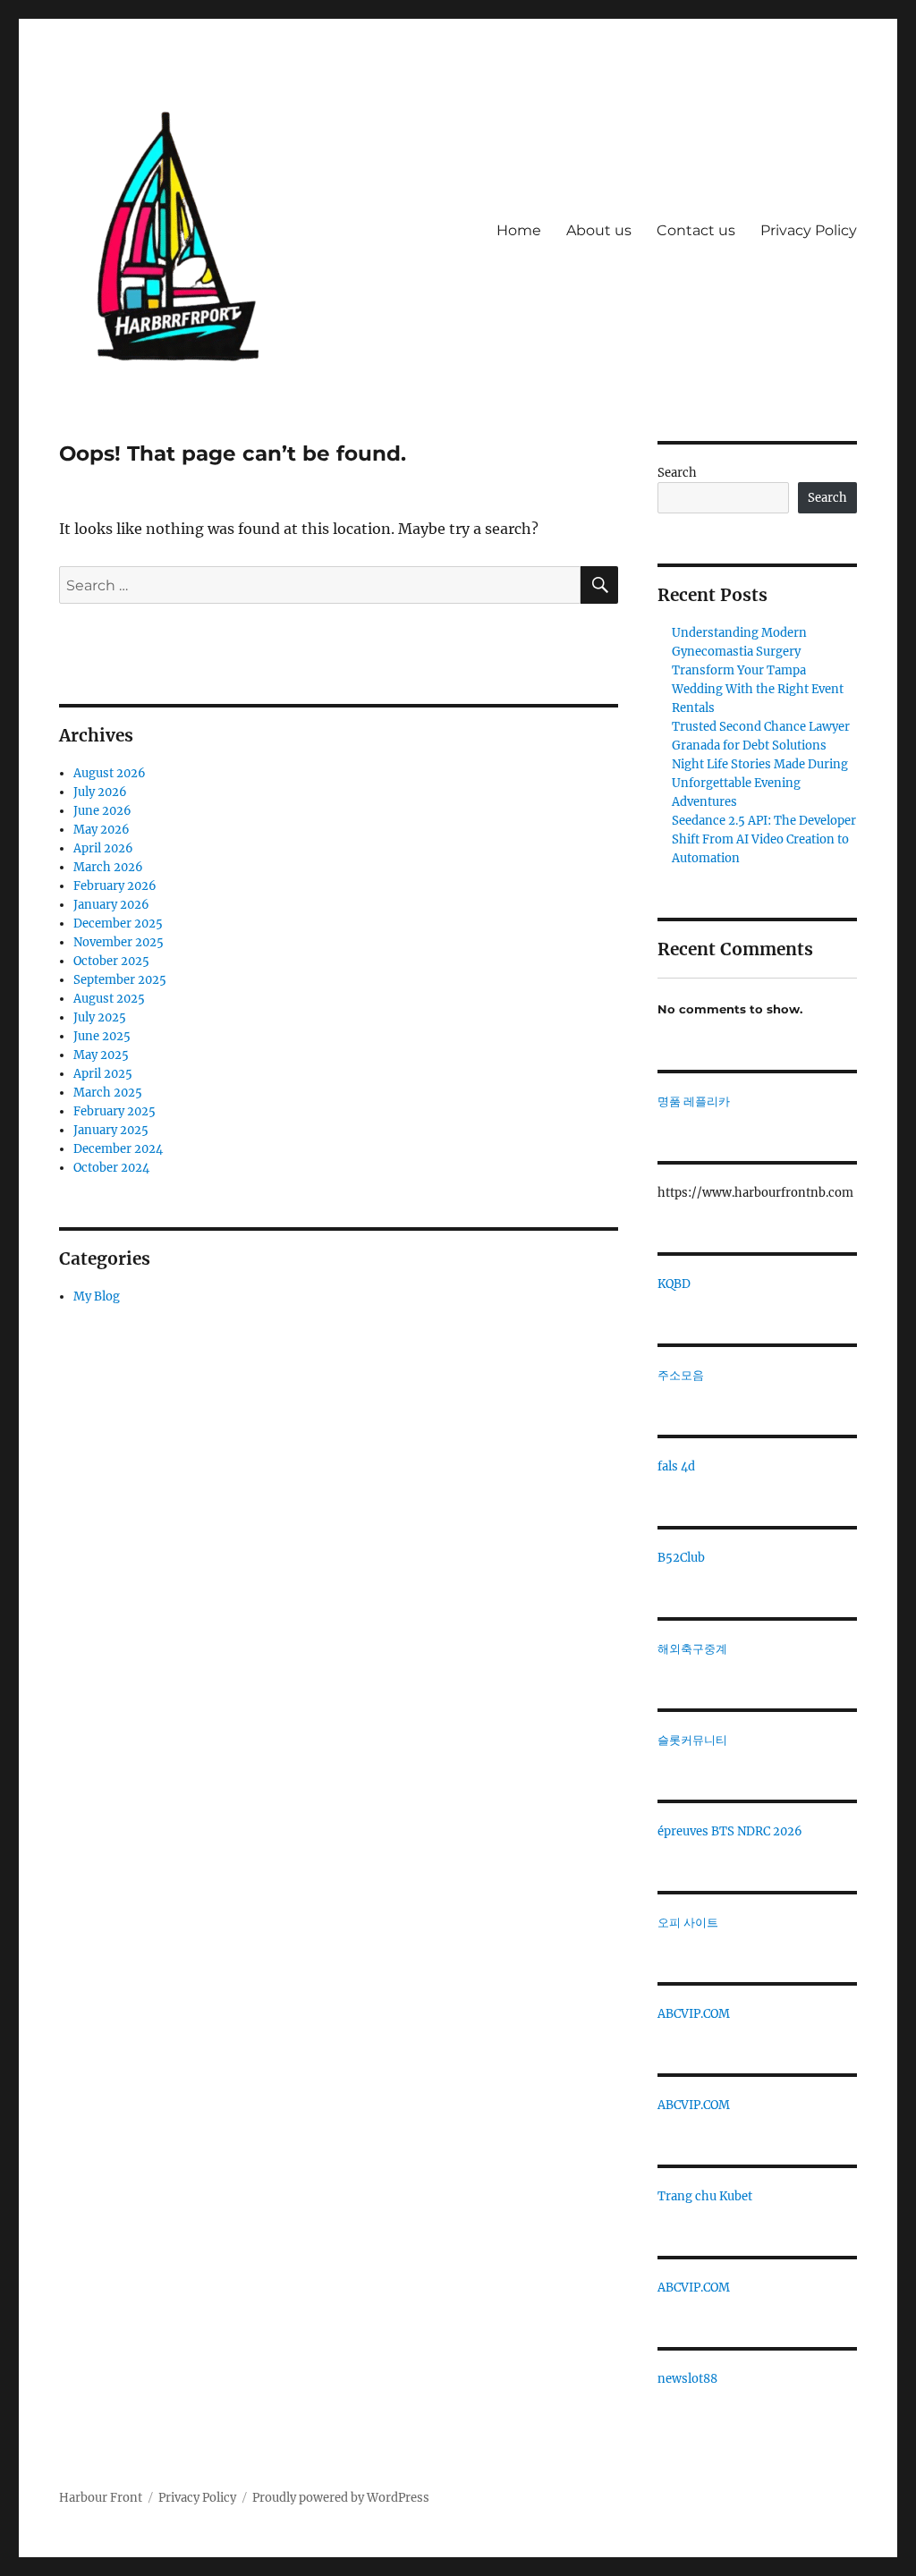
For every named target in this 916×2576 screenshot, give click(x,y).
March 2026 (108, 867)
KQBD (674, 1284)
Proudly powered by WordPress (341, 2498)
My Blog (97, 1296)
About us (599, 230)
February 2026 (115, 886)
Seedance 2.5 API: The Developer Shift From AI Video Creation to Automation (764, 839)
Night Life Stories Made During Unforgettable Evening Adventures (760, 783)
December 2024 (118, 1149)
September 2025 (120, 980)
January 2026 (111, 905)
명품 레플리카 (694, 1102)
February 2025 (114, 1111)
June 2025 (102, 1036)
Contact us (696, 230)
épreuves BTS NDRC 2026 (730, 1831)
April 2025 (103, 1074)
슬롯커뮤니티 (692, 1740)
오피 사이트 (688, 1923)
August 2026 (110, 773)
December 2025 (118, 924)
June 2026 (102, 811)
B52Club (681, 1558)
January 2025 (111, 1130)
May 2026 (102, 830)
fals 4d (676, 1466)
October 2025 (111, 961)
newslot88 (687, 2379)
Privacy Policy (809, 230)
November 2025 (119, 942)
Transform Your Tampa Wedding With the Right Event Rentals (758, 689)
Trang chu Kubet (705, 2196)
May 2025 (101, 1055)
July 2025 (100, 1017)
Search (677, 473)
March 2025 (108, 1093)
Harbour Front (101, 2498)
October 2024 (111, 1168)
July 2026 (100, 792)
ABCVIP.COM (694, 2014)
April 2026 (103, 848)
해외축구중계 (692, 1649)
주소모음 (681, 1375)
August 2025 (109, 999)
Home (519, 230)
